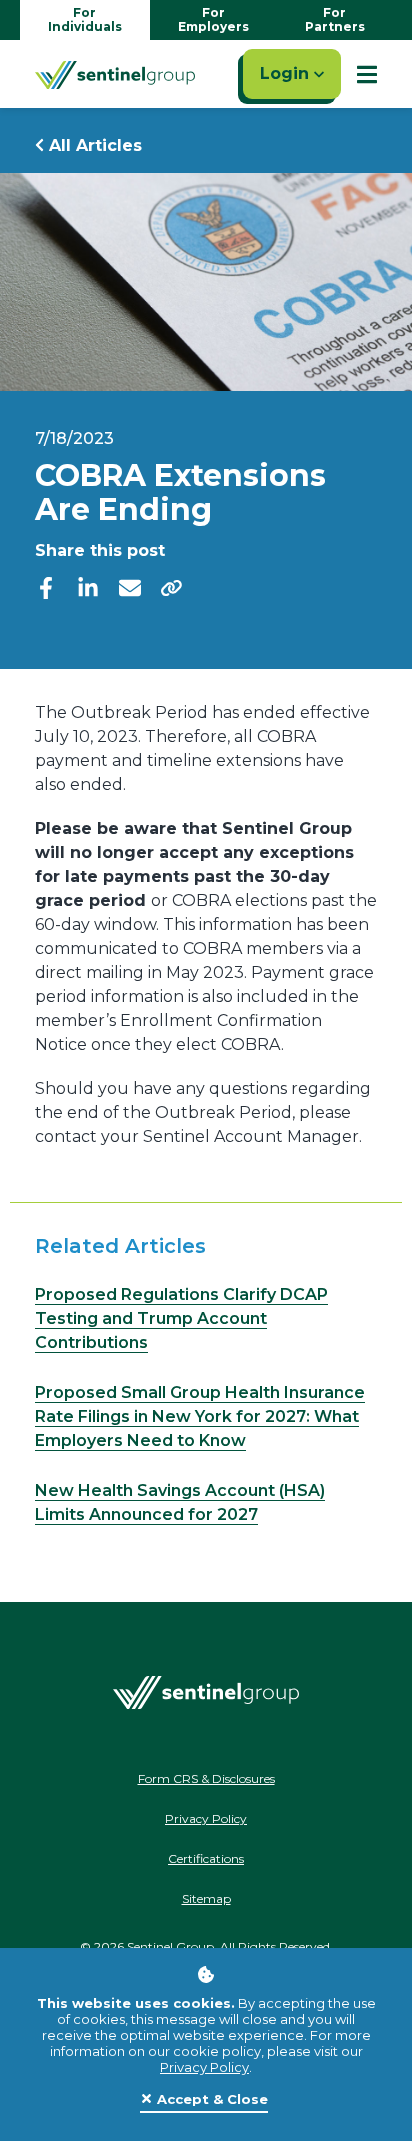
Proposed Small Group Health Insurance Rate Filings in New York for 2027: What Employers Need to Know (200, 1416)
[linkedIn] (88, 586)
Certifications (206, 1858)
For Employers (213, 19)
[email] (130, 586)
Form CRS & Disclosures (206, 1778)
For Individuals (85, 19)
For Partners (335, 19)
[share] (172, 587)
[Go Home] (115, 74)
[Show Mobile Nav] (367, 74)
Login (287, 73)
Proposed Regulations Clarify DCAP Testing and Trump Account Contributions (181, 1318)
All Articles (93, 145)
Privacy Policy (204, 2067)
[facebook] (46, 586)
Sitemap (206, 1898)
